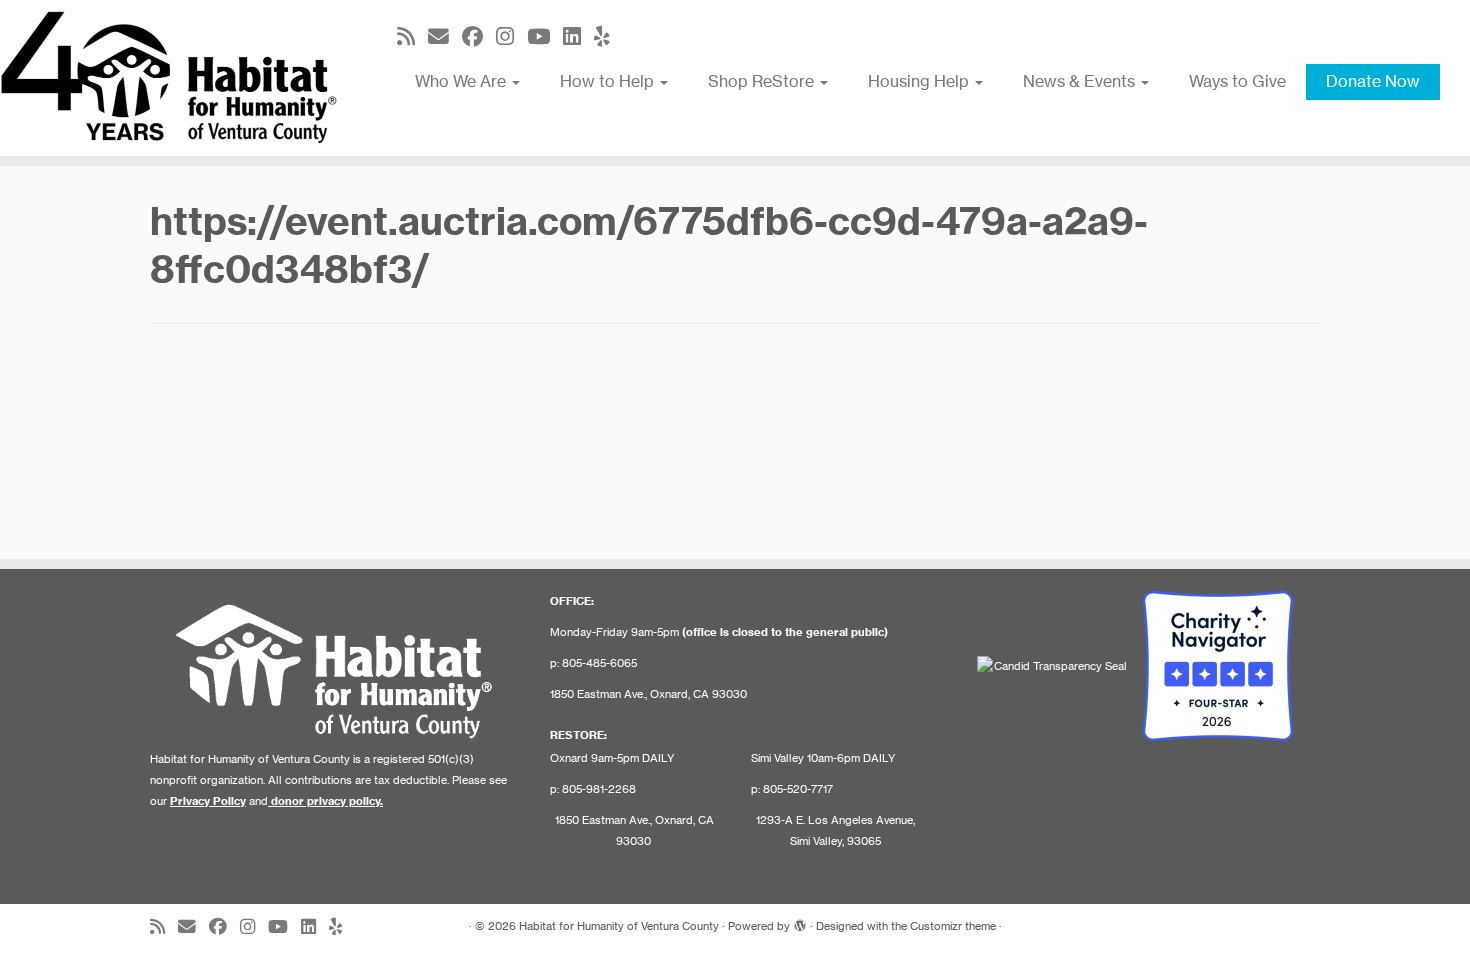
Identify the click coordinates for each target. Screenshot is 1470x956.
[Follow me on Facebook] (479, 36)
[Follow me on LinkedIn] (578, 36)
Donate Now (1373, 81)
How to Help (609, 81)
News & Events (1081, 81)
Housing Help (920, 81)
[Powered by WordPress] (800, 922)
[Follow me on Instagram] (511, 36)
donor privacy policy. (327, 801)
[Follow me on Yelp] (608, 36)
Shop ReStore (763, 81)
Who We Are (462, 81)
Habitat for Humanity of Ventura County (619, 926)
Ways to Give (1237, 81)
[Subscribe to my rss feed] (412, 36)
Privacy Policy (208, 801)
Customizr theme (953, 926)
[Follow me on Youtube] (545, 36)
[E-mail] (445, 36)
